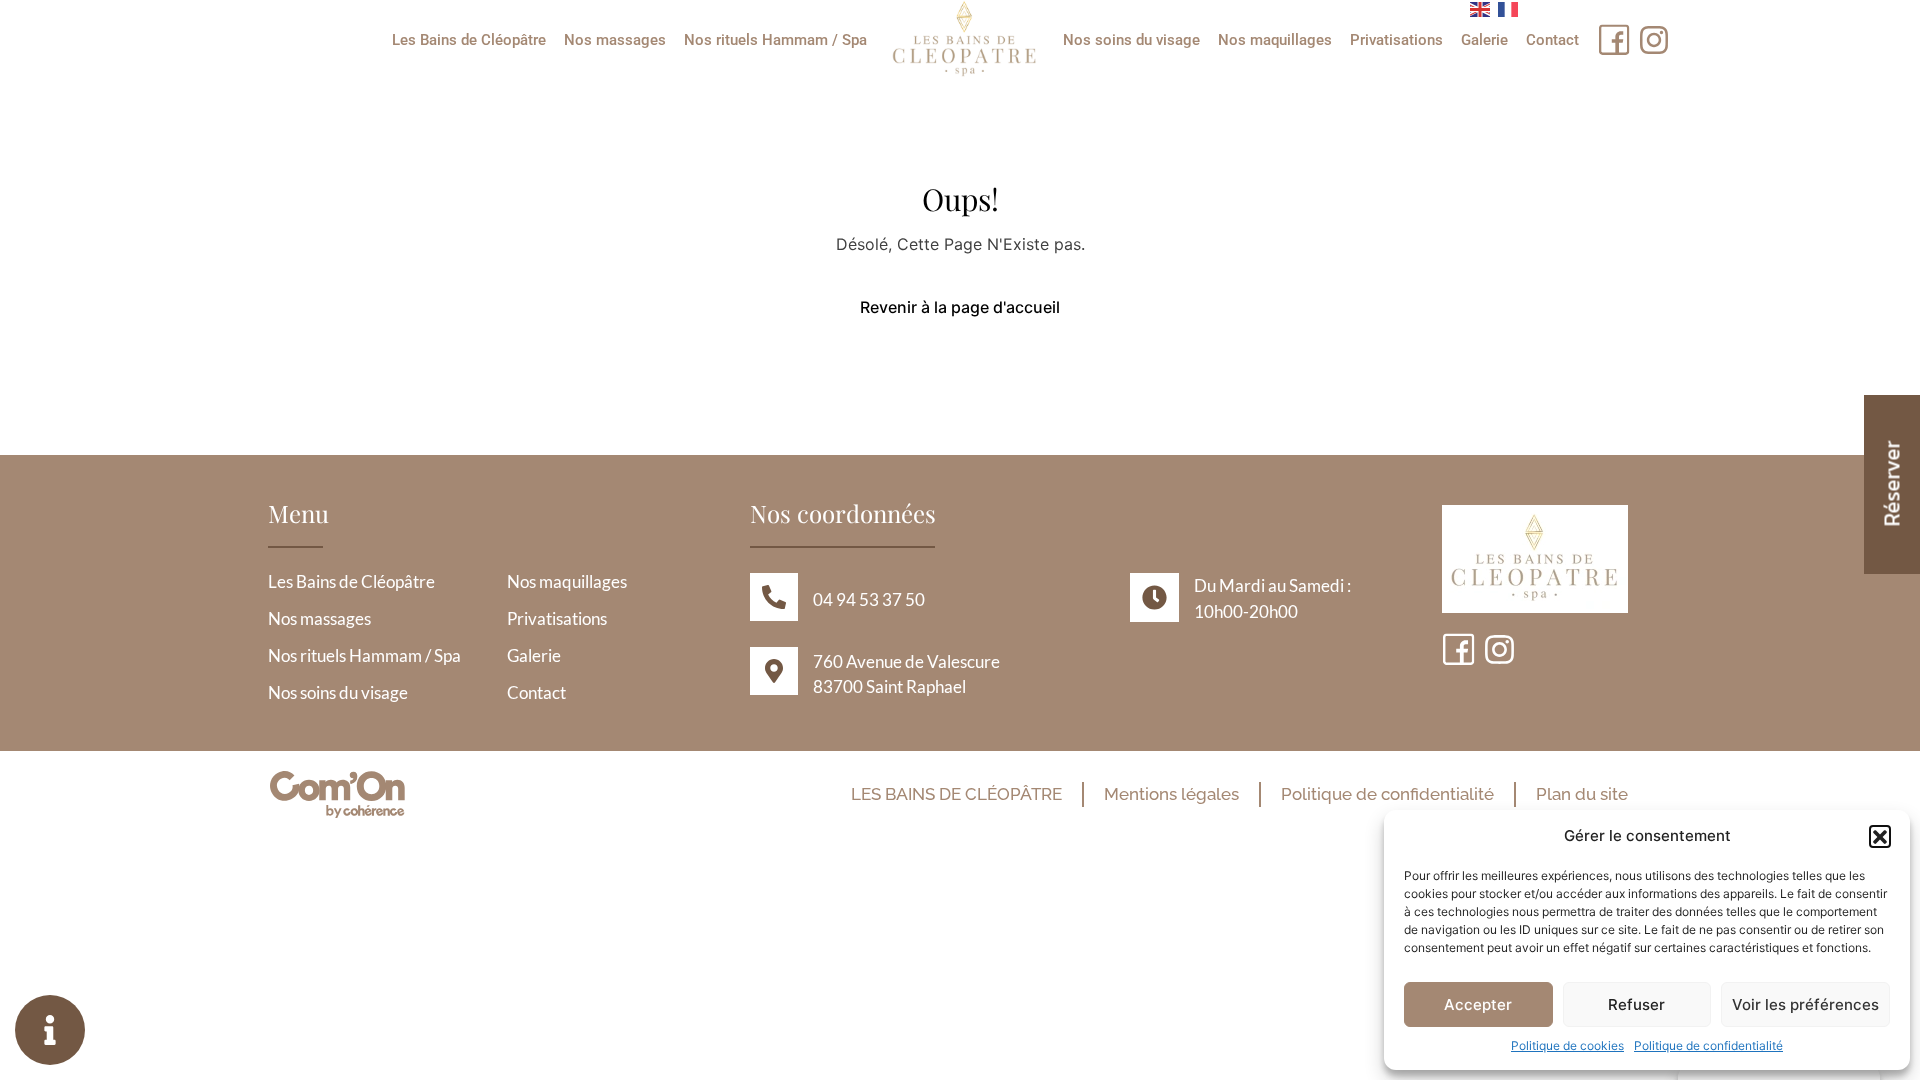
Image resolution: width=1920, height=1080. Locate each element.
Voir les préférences (1805, 1004)
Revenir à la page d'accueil (960, 307)
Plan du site (1582, 794)
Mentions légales (1171, 794)
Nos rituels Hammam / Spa (775, 40)
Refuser (1636, 1004)
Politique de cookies (1567, 1045)
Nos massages (615, 40)
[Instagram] (1654, 40)
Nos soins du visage (1131, 40)
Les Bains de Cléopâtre (469, 40)
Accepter (1478, 1004)
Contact (1552, 40)
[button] (1880, 836)
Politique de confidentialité (1708, 1045)
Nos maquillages (1275, 40)
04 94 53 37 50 (869, 599)
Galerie (1484, 40)
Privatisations (1396, 40)
